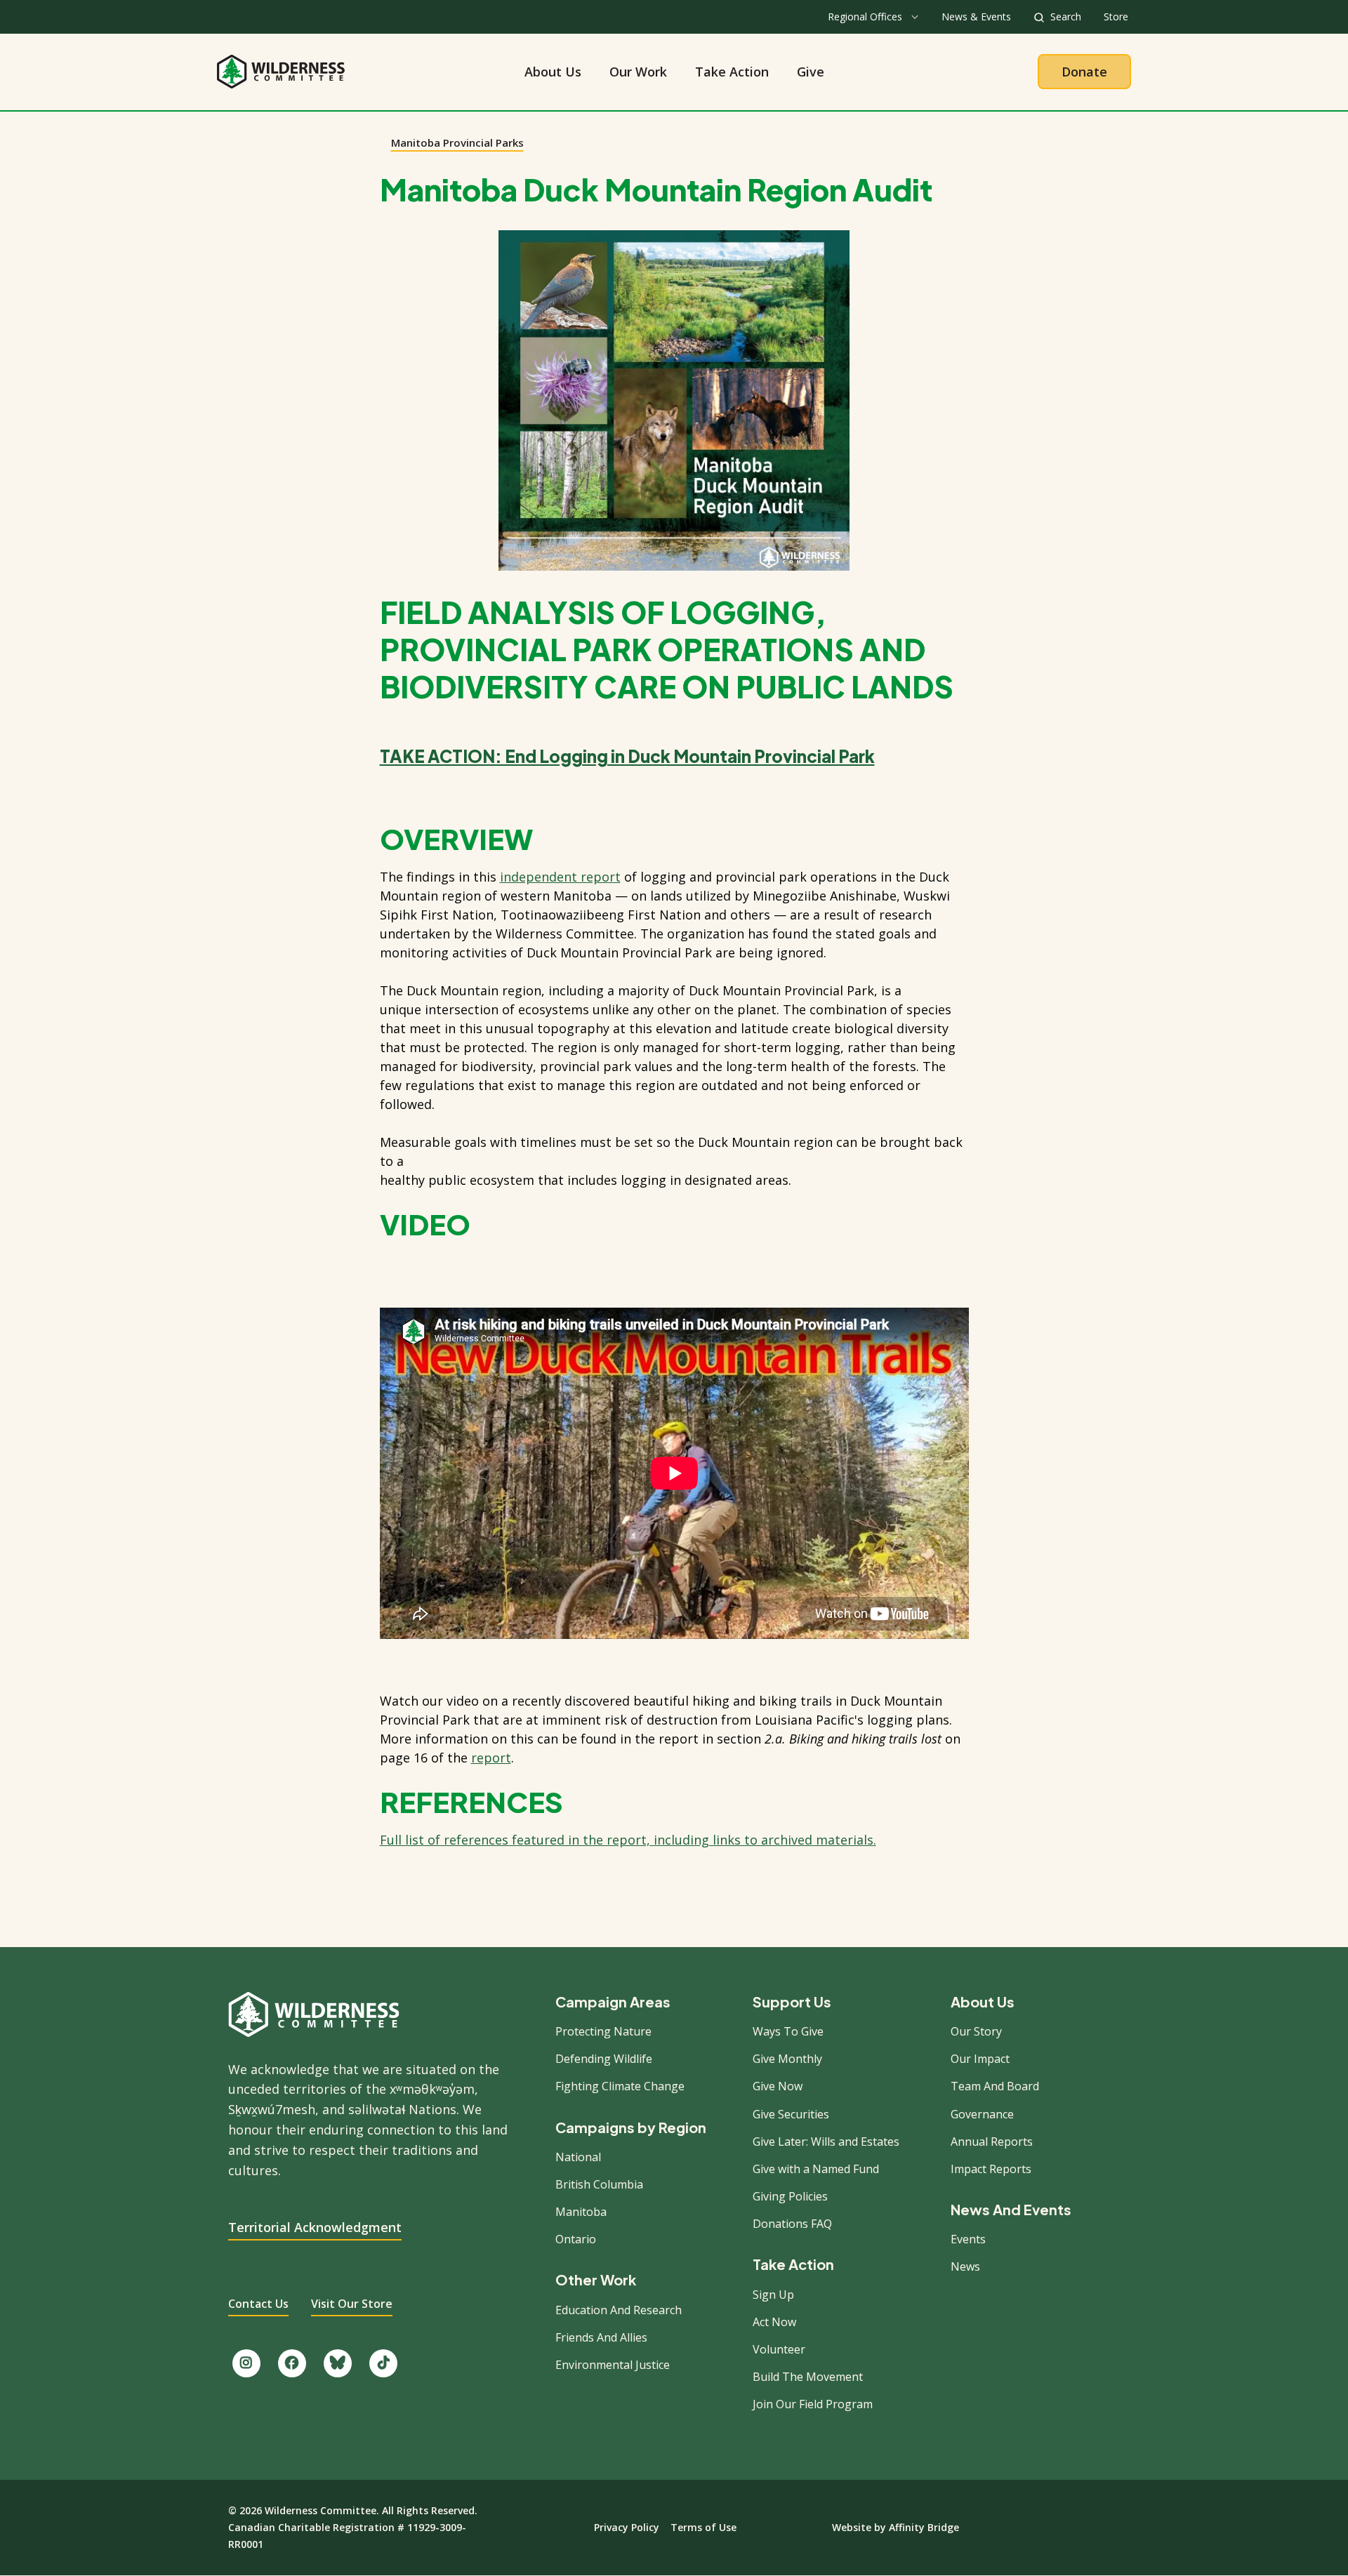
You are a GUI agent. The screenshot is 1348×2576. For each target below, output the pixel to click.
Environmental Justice (613, 2365)
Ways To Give (788, 2031)
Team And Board (995, 2086)
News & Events (976, 16)
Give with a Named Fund (816, 2169)
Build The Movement (808, 2377)
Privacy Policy (627, 2527)
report (491, 1758)
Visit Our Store (352, 2304)
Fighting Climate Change (620, 2086)
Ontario (576, 2239)
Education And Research (619, 2310)
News (965, 2266)
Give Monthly (787, 2059)
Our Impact (980, 2059)
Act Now (774, 2322)
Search (1066, 16)
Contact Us (258, 2304)
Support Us (792, 2002)
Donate (1084, 72)
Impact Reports (991, 2169)
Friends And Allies (601, 2337)
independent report (560, 877)
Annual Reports (992, 2142)
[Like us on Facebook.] (292, 2363)
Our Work (638, 72)
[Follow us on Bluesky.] (338, 2363)
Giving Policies (790, 2196)
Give (811, 72)
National (578, 2157)
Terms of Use (703, 2527)
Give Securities (791, 2114)
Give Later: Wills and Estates (826, 2142)
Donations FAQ (792, 2224)
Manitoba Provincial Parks (457, 142)
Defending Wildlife (604, 2059)
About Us (553, 72)
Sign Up (773, 2295)
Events (968, 2239)
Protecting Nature (603, 2031)
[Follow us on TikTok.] (383, 2363)
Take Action (732, 72)
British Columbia (599, 2184)
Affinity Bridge (924, 2527)
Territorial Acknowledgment (315, 2227)
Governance (982, 2114)
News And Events (1011, 2210)
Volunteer (779, 2349)
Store (1116, 16)
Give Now (778, 2086)
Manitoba (581, 2212)
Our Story (976, 2031)
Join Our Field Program (813, 2404)
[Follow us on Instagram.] (246, 2363)
